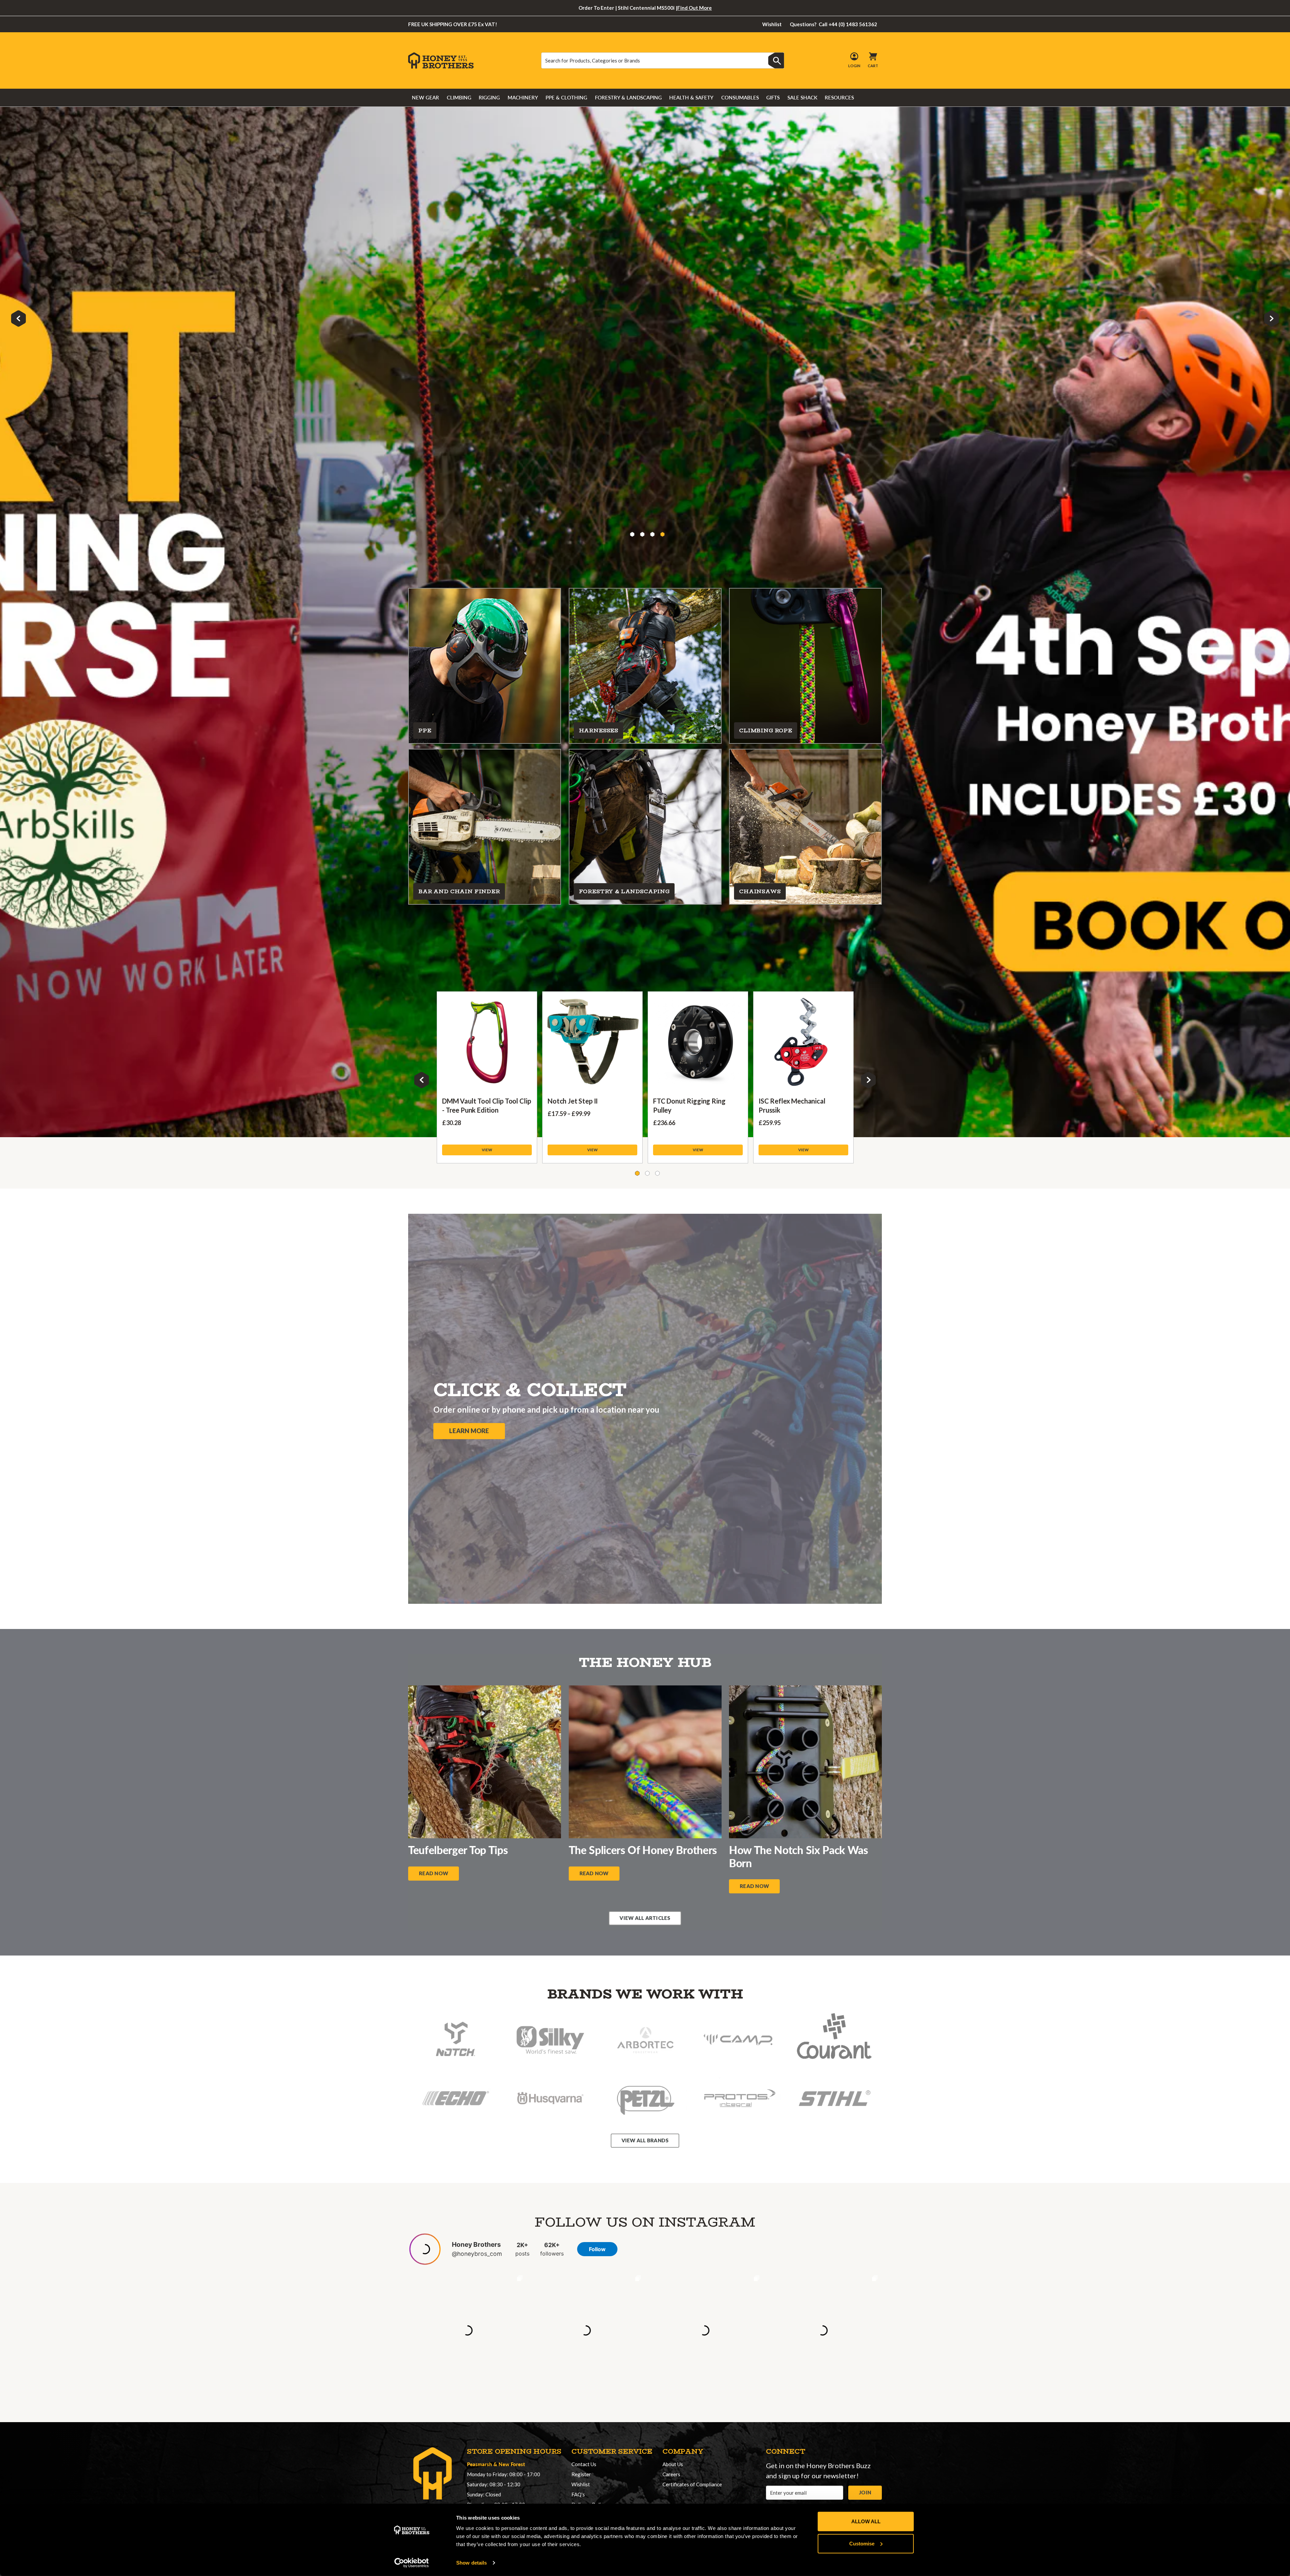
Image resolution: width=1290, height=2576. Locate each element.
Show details (471, 2563)
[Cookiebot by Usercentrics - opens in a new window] (412, 2563)
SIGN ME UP (645, 1391)
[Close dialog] (770, 1172)
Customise (862, 2543)
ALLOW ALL (866, 2521)
